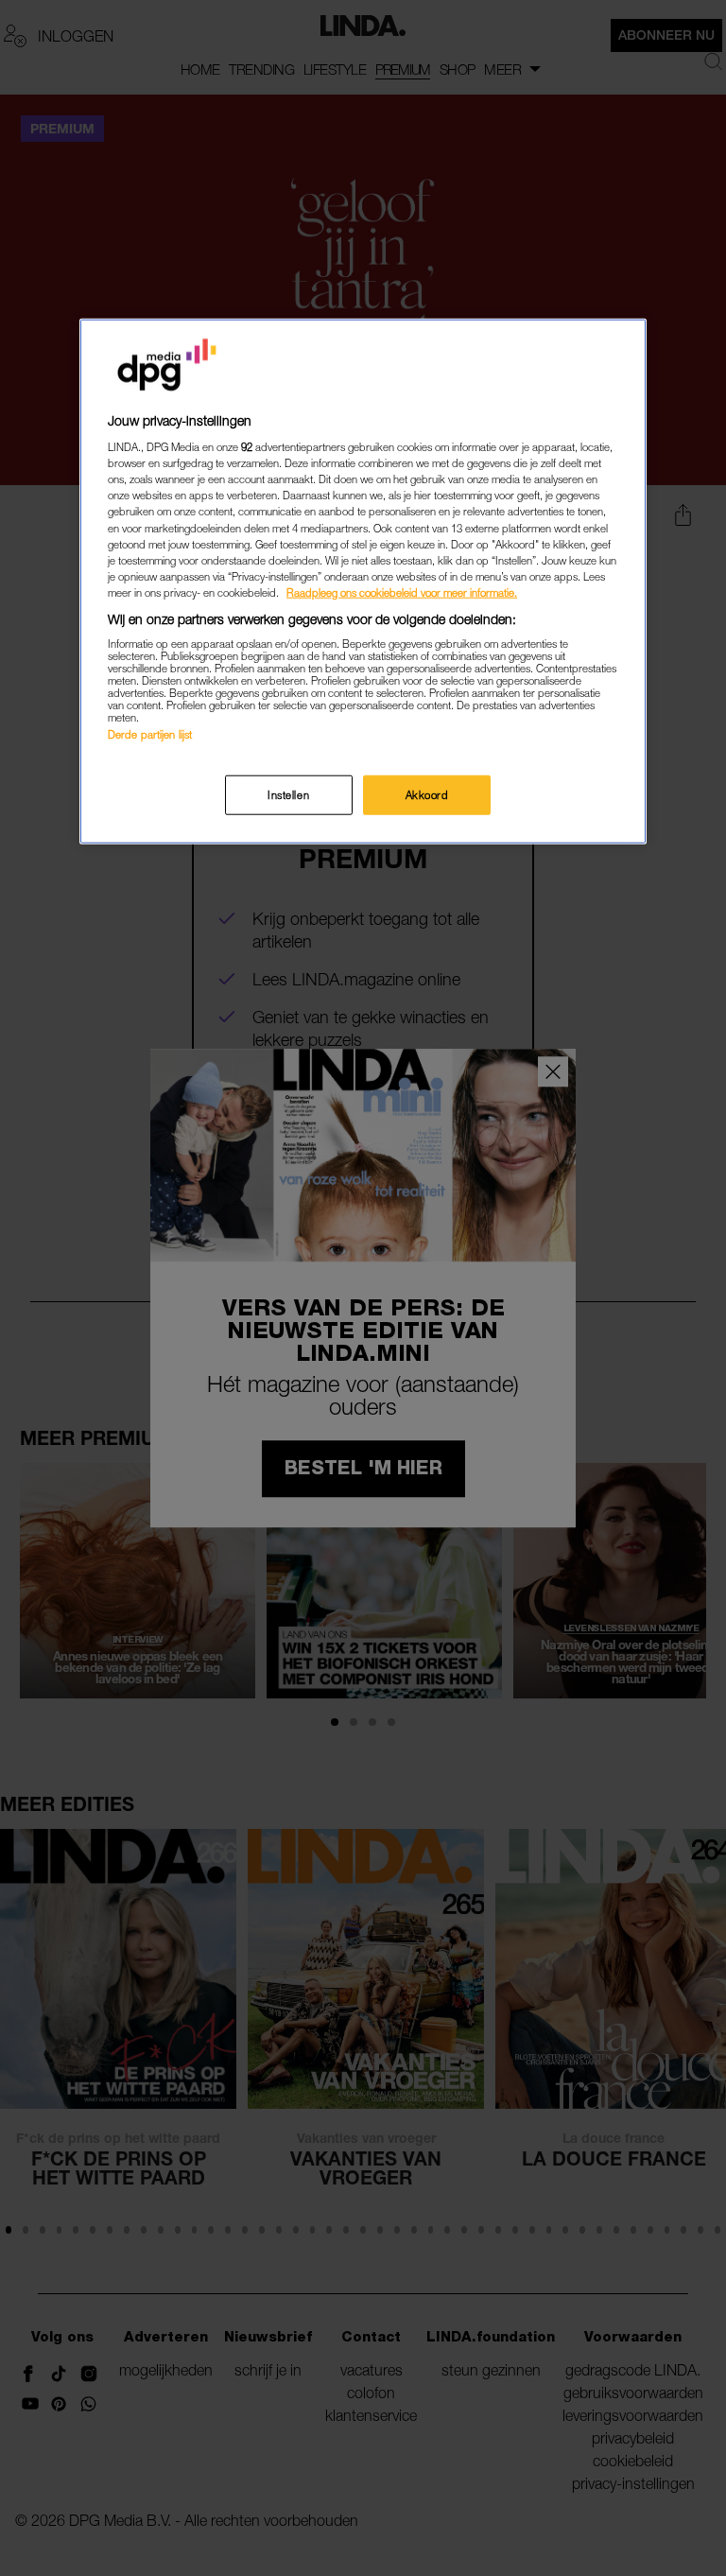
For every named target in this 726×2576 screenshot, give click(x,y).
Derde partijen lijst (150, 734)
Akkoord (427, 794)
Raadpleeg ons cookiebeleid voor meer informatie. (402, 592)
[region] (363, 581)
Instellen (288, 794)
